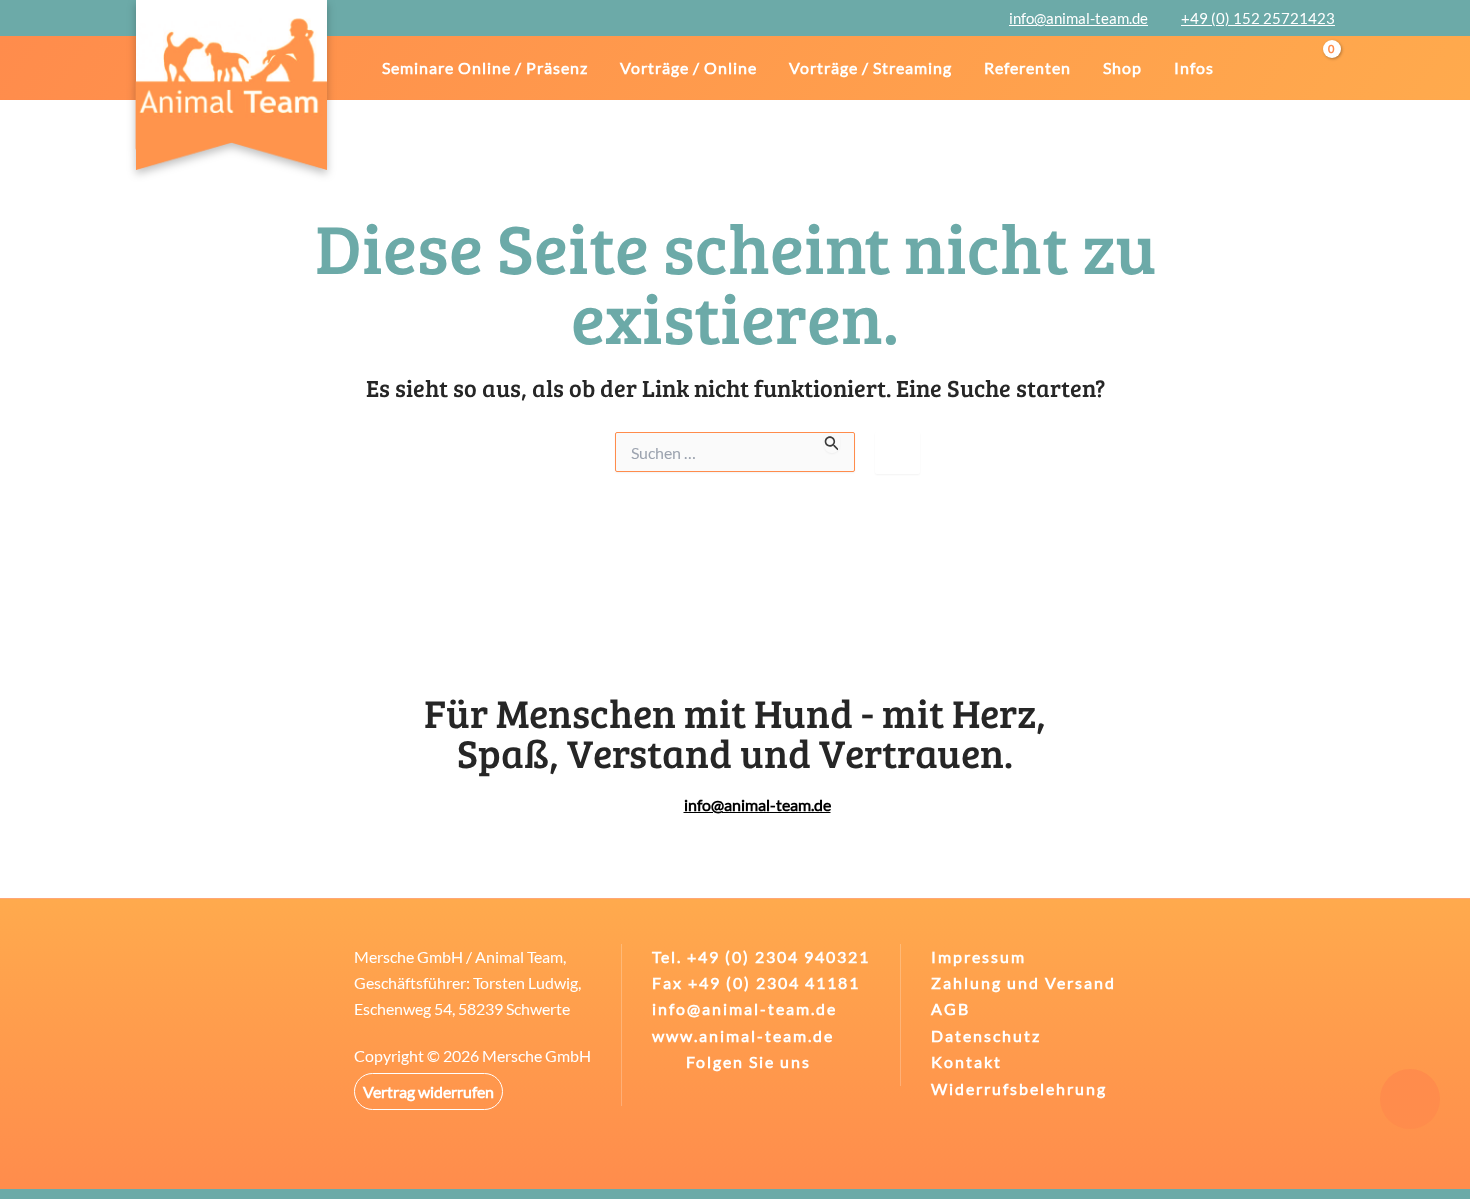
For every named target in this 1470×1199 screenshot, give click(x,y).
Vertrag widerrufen (428, 1091)
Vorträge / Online (688, 67)
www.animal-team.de (743, 1035)
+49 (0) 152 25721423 (1258, 18)
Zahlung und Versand (1023, 982)
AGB (950, 1008)
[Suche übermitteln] (832, 442)
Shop (1122, 67)
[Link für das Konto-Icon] (1283, 68)
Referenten (1027, 67)
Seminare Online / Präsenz (485, 67)
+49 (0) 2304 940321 (778, 956)
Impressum (978, 956)
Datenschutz (986, 1035)
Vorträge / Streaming (870, 67)
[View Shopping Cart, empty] (1326, 67)
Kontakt (966, 1061)
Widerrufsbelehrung (1019, 1088)
